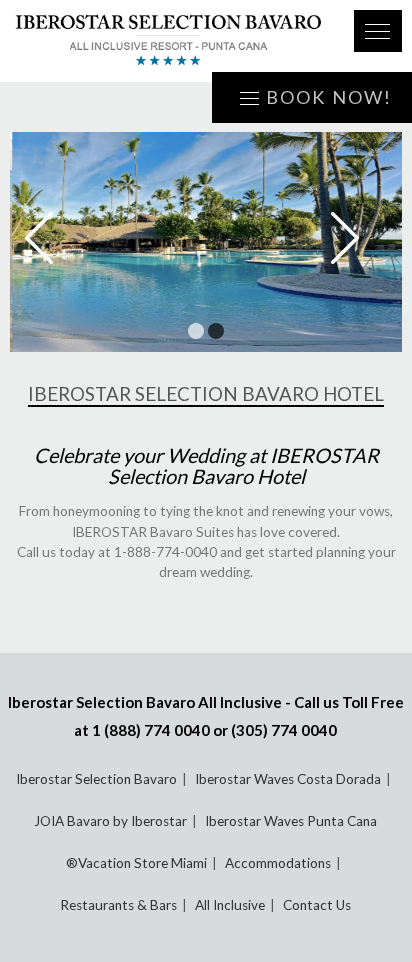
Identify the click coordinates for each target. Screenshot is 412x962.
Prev (53, 238)
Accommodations (278, 863)
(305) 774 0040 (284, 730)
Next (359, 238)
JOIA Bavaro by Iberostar (110, 821)
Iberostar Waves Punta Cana (291, 821)
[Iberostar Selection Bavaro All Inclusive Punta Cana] (169, 41)
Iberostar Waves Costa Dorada (288, 779)
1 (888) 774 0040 (151, 730)
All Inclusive (230, 905)
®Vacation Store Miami (136, 863)
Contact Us (317, 905)
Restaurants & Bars (118, 905)
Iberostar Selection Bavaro (96, 779)
